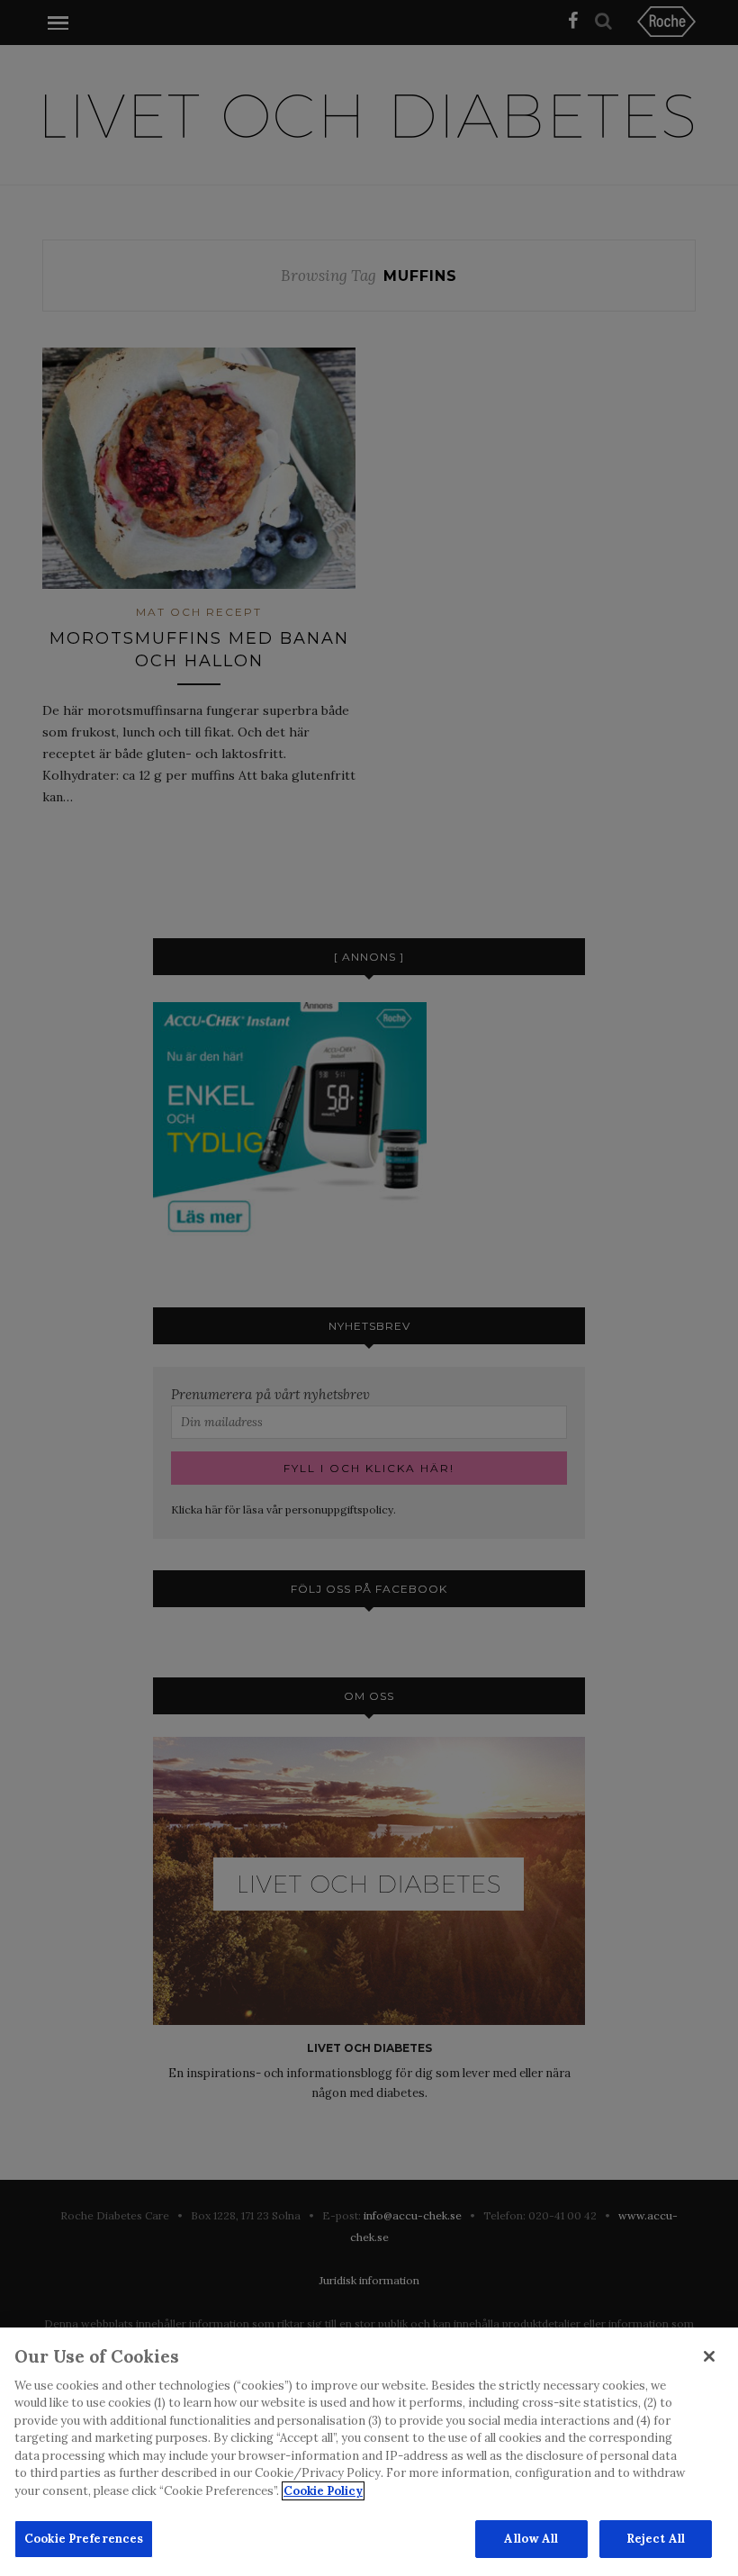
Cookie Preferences (84, 2539)
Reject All (656, 2539)
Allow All (531, 2539)
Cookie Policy (323, 2491)
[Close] (709, 2356)
